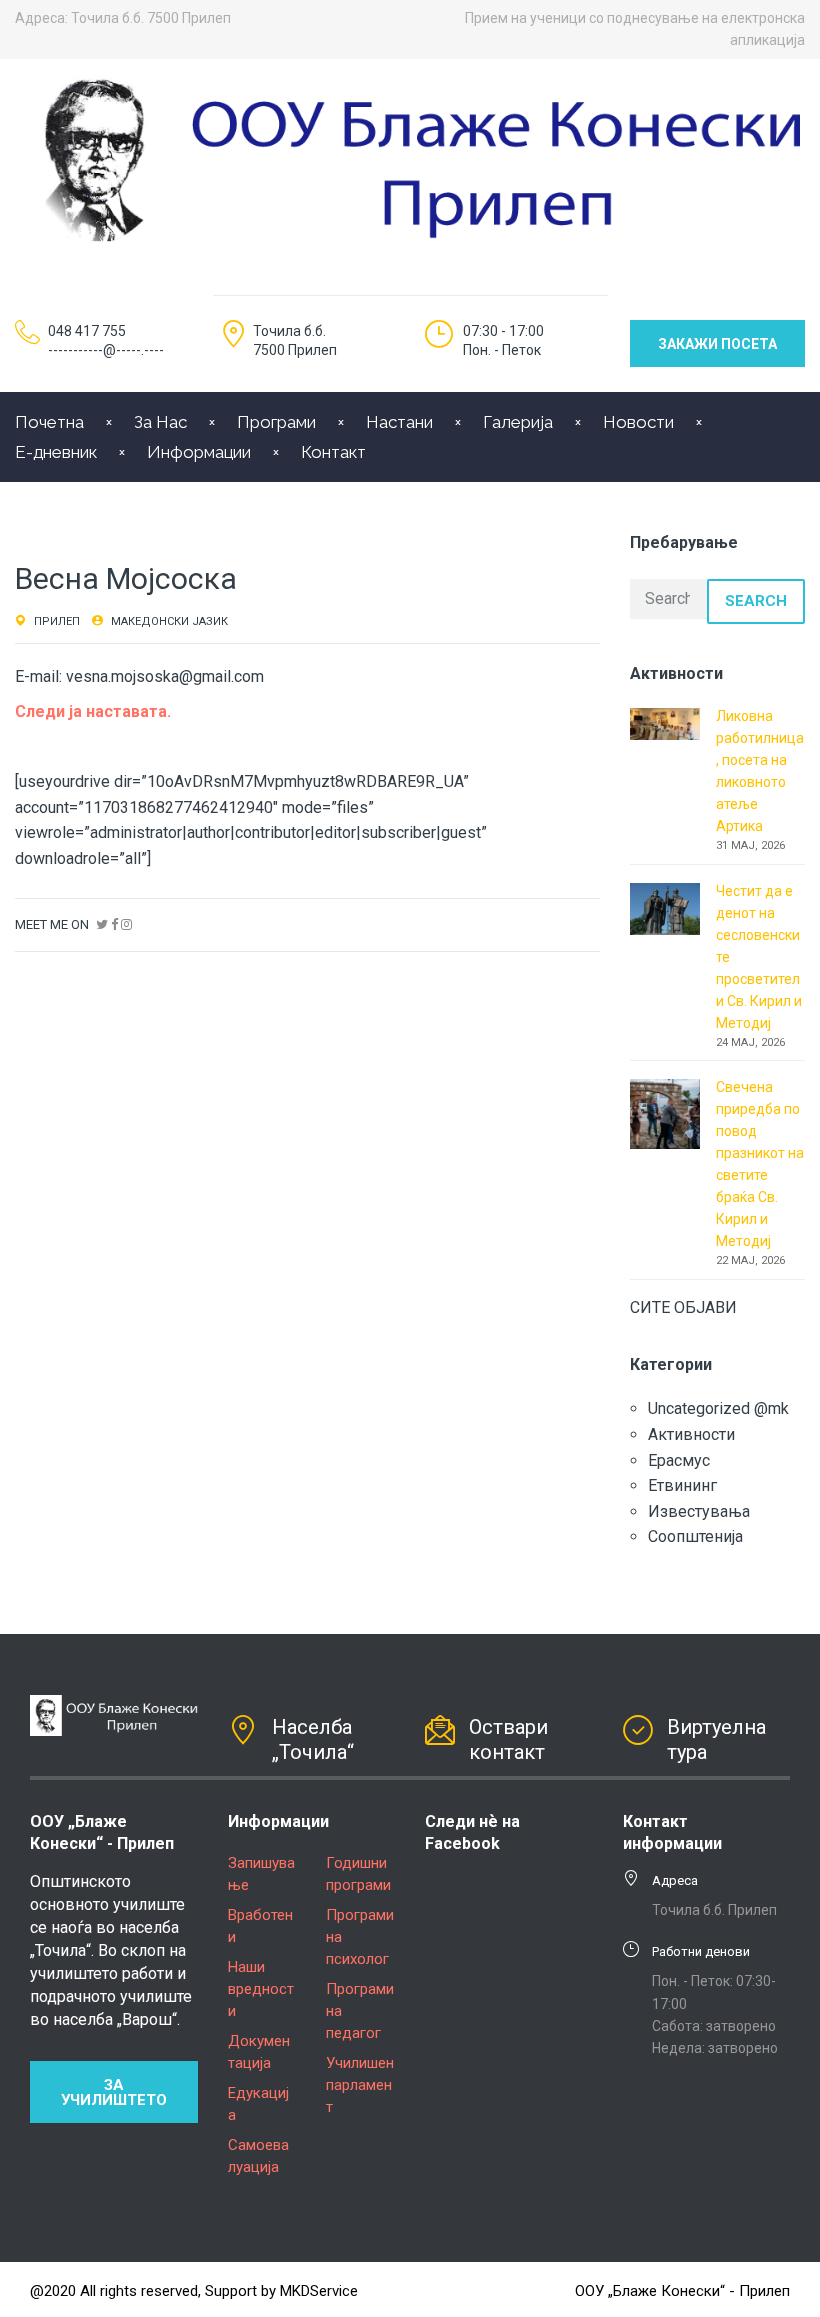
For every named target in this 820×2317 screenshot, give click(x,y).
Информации (199, 452)
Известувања (699, 1511)
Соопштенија (695, 1536)
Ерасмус (679, 1460)
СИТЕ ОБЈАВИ (683, 1307)
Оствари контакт (508, 1739)
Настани (399, 422)
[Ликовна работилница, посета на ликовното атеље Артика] (665, 722)
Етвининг (682, 1485)
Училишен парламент (360, 2085)
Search (756, 601)
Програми (276, 422)
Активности (691, 1434)
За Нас (160, 422)
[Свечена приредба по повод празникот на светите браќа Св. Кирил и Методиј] (665, 1112)
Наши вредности (261, 1989)
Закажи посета (717, 344)
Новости (638, 422)
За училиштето (114, 2092)
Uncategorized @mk (718, 1408)
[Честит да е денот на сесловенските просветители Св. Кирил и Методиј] (665, 908)
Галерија (518, 422)
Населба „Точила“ (313, 1739)
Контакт (333, 452)
